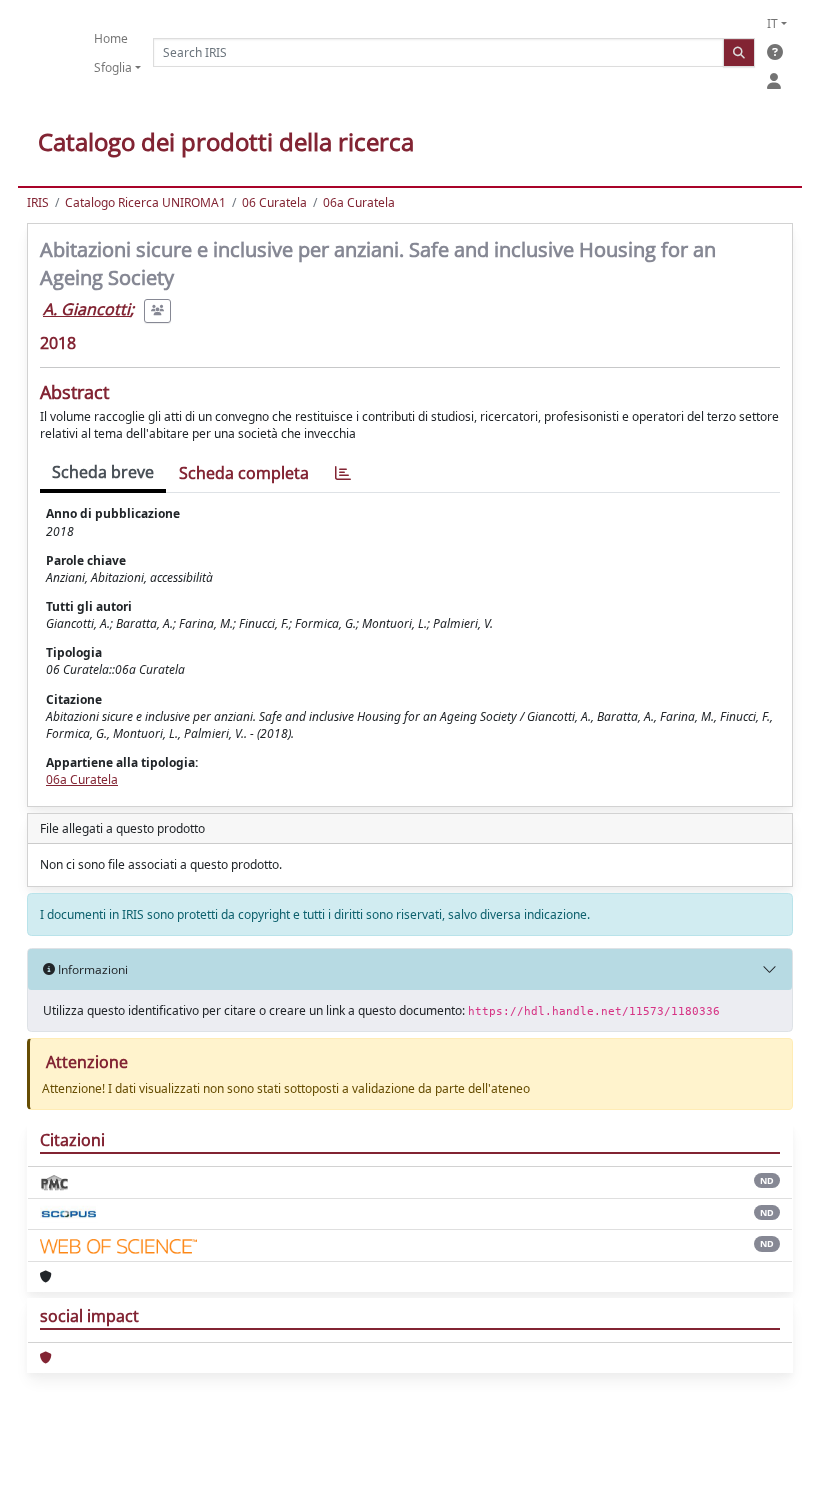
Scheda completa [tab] (244, 473)
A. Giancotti (86, 309)
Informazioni (91, 969)
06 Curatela (274, 202)
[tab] (343, 473)
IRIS (38, 202)
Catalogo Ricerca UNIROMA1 (145, 202)
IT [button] (772, 23)
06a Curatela (359, 202)
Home (111, 38)
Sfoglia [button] (113, 67)
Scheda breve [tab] (103, 472)
